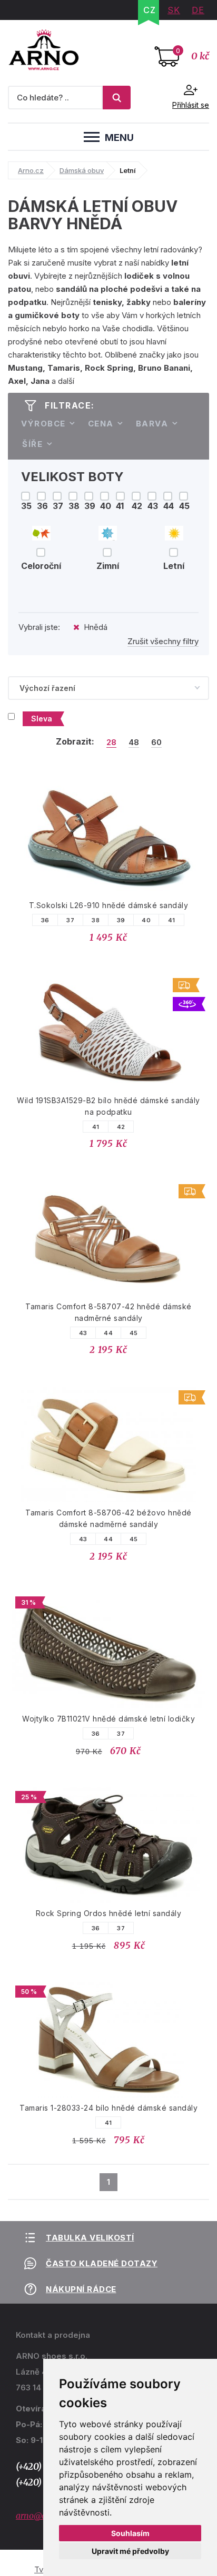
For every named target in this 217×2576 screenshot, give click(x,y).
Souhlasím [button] (130, 2533)
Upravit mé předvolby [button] (130, 2551)
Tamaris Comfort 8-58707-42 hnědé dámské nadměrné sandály (108, 1312)
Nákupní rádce (81, 2289)
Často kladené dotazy (102, 2263)
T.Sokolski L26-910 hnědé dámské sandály (109, 905)
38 (96, 920)
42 (121, 1127)
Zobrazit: (75, 741)
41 (172, 920)
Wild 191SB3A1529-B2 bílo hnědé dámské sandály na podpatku (108, 1106)
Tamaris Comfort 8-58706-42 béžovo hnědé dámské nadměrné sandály (108, 1518)
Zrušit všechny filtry (163, 641)
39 (121, 920)
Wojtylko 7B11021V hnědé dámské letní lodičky (108, 1719)
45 (134, 1333)
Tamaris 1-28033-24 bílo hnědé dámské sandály (108, 2108)
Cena (101, 424)
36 (45, 920)
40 (146, 920)
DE (198, 10)
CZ (150, 10)
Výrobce (43, 424)
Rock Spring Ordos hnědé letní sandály (109, 1913)
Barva (152, 424)
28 (111, 742)
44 (108, 1333)
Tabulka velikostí (90, 2238)
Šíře (32, 444)
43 (83, 1333)
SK (174, 10)
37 (70, 920)
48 (134, 742)
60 (156, 742)
